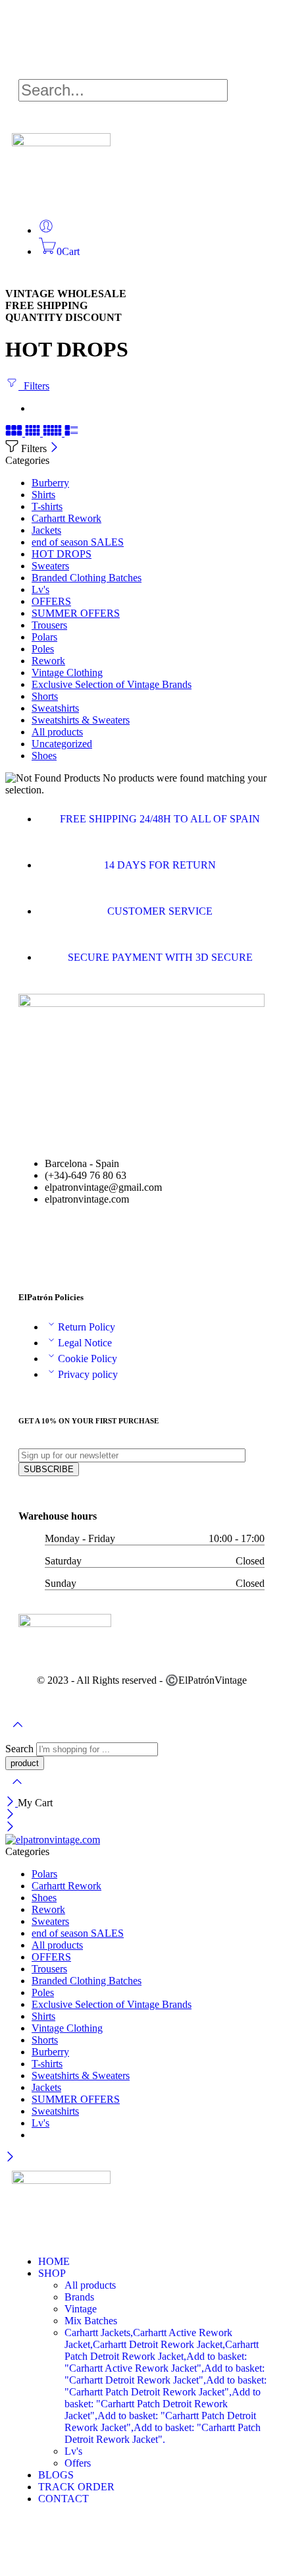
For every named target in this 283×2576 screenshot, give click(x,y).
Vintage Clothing (67, 673)
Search (21, 1749)
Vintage (81, 2309)
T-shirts (47, 506)
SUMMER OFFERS (76, 613)
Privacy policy (88, 1374)
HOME (54, 2261)
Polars (44, 637)
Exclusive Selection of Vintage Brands (112, 684)
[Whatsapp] (70, 1245)
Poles (43, 649)
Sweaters (50, 566)
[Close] (54, 448)
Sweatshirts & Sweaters (81, 720)
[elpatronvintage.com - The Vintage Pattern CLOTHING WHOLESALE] (53, 1840)
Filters (34, 386)
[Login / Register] (46, 230)
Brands (79, 2297)
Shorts (45, 696)
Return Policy (87, 1327)
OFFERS (51, 601)
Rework (48, 661)
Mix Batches (91, 2321)
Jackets (46, 530)
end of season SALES (78, 542)
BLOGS (56, 2475)
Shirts (43, 495)
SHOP (52, 2273)
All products (57, 732)
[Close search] (17, 1790)
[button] (141, 73)
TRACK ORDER (76, 2487)
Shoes (44, 756)
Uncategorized (62, 744)
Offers (78, 2463)
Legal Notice (85, 1343)
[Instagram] (28, 2545)
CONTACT (64, 2499)
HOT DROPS (62, 554)
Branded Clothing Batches (87, 578)
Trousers (49, 625)
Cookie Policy (88, 1359)
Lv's (40, 589)
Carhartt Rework (66, 518)
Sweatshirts (55, 708)
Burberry (50, 483)
